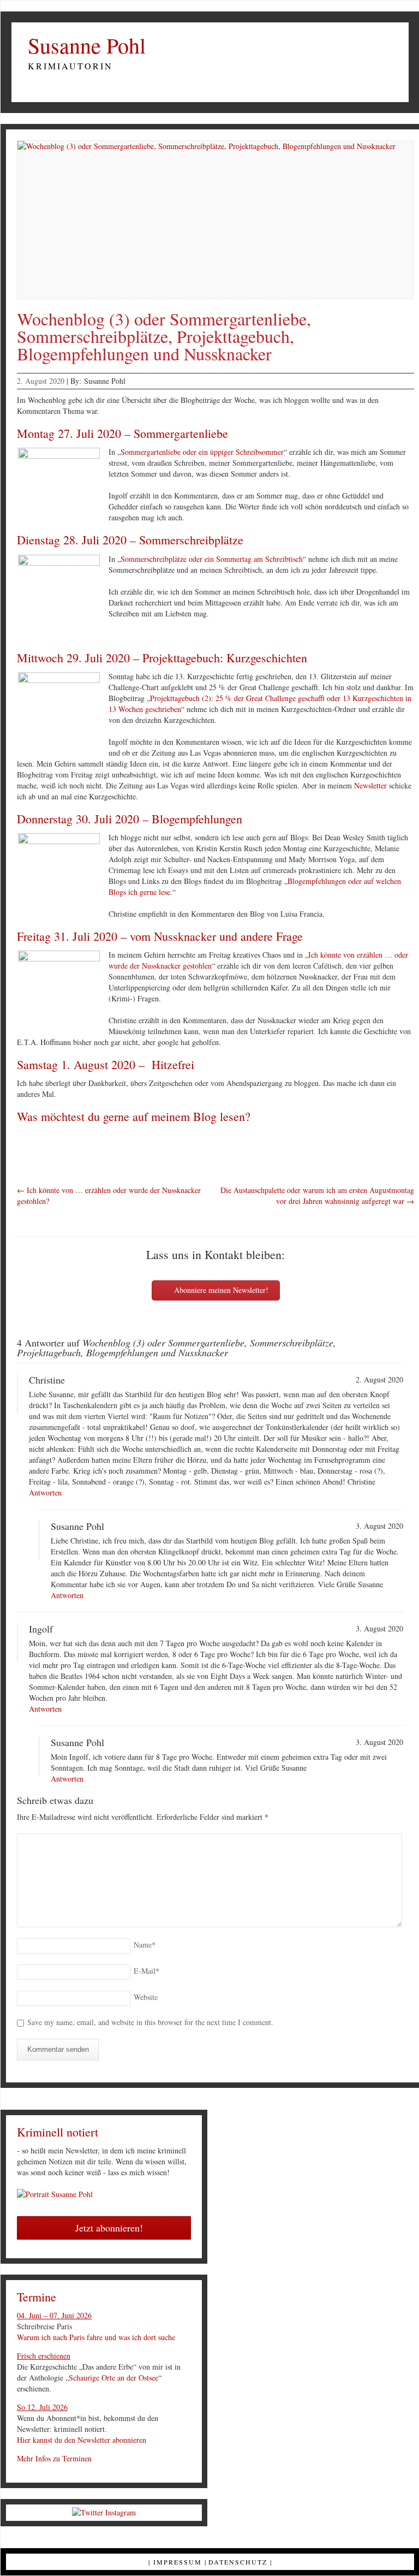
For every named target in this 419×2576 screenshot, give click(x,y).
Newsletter (370, 785)
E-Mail (146, 1971)
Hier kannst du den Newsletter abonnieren (82, 2440)
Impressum (178, 2562)
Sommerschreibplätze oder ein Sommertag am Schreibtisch (212, 559)
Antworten (45, 1492)
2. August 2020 (41, 381)
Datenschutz (238, 2562)
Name (145, 1945)
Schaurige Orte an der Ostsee (113, 2378)
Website (146, 1997)
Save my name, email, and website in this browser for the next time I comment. (150, 2022)
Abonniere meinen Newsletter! (220, 1290)
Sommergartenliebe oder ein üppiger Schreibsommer (202, 452)
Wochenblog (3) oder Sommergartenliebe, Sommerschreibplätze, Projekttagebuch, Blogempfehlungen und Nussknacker (164, 336)
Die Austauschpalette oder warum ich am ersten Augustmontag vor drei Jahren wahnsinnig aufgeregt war (317, 1195)
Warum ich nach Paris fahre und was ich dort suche (96, 2337)
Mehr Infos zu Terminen (54, 2458)
